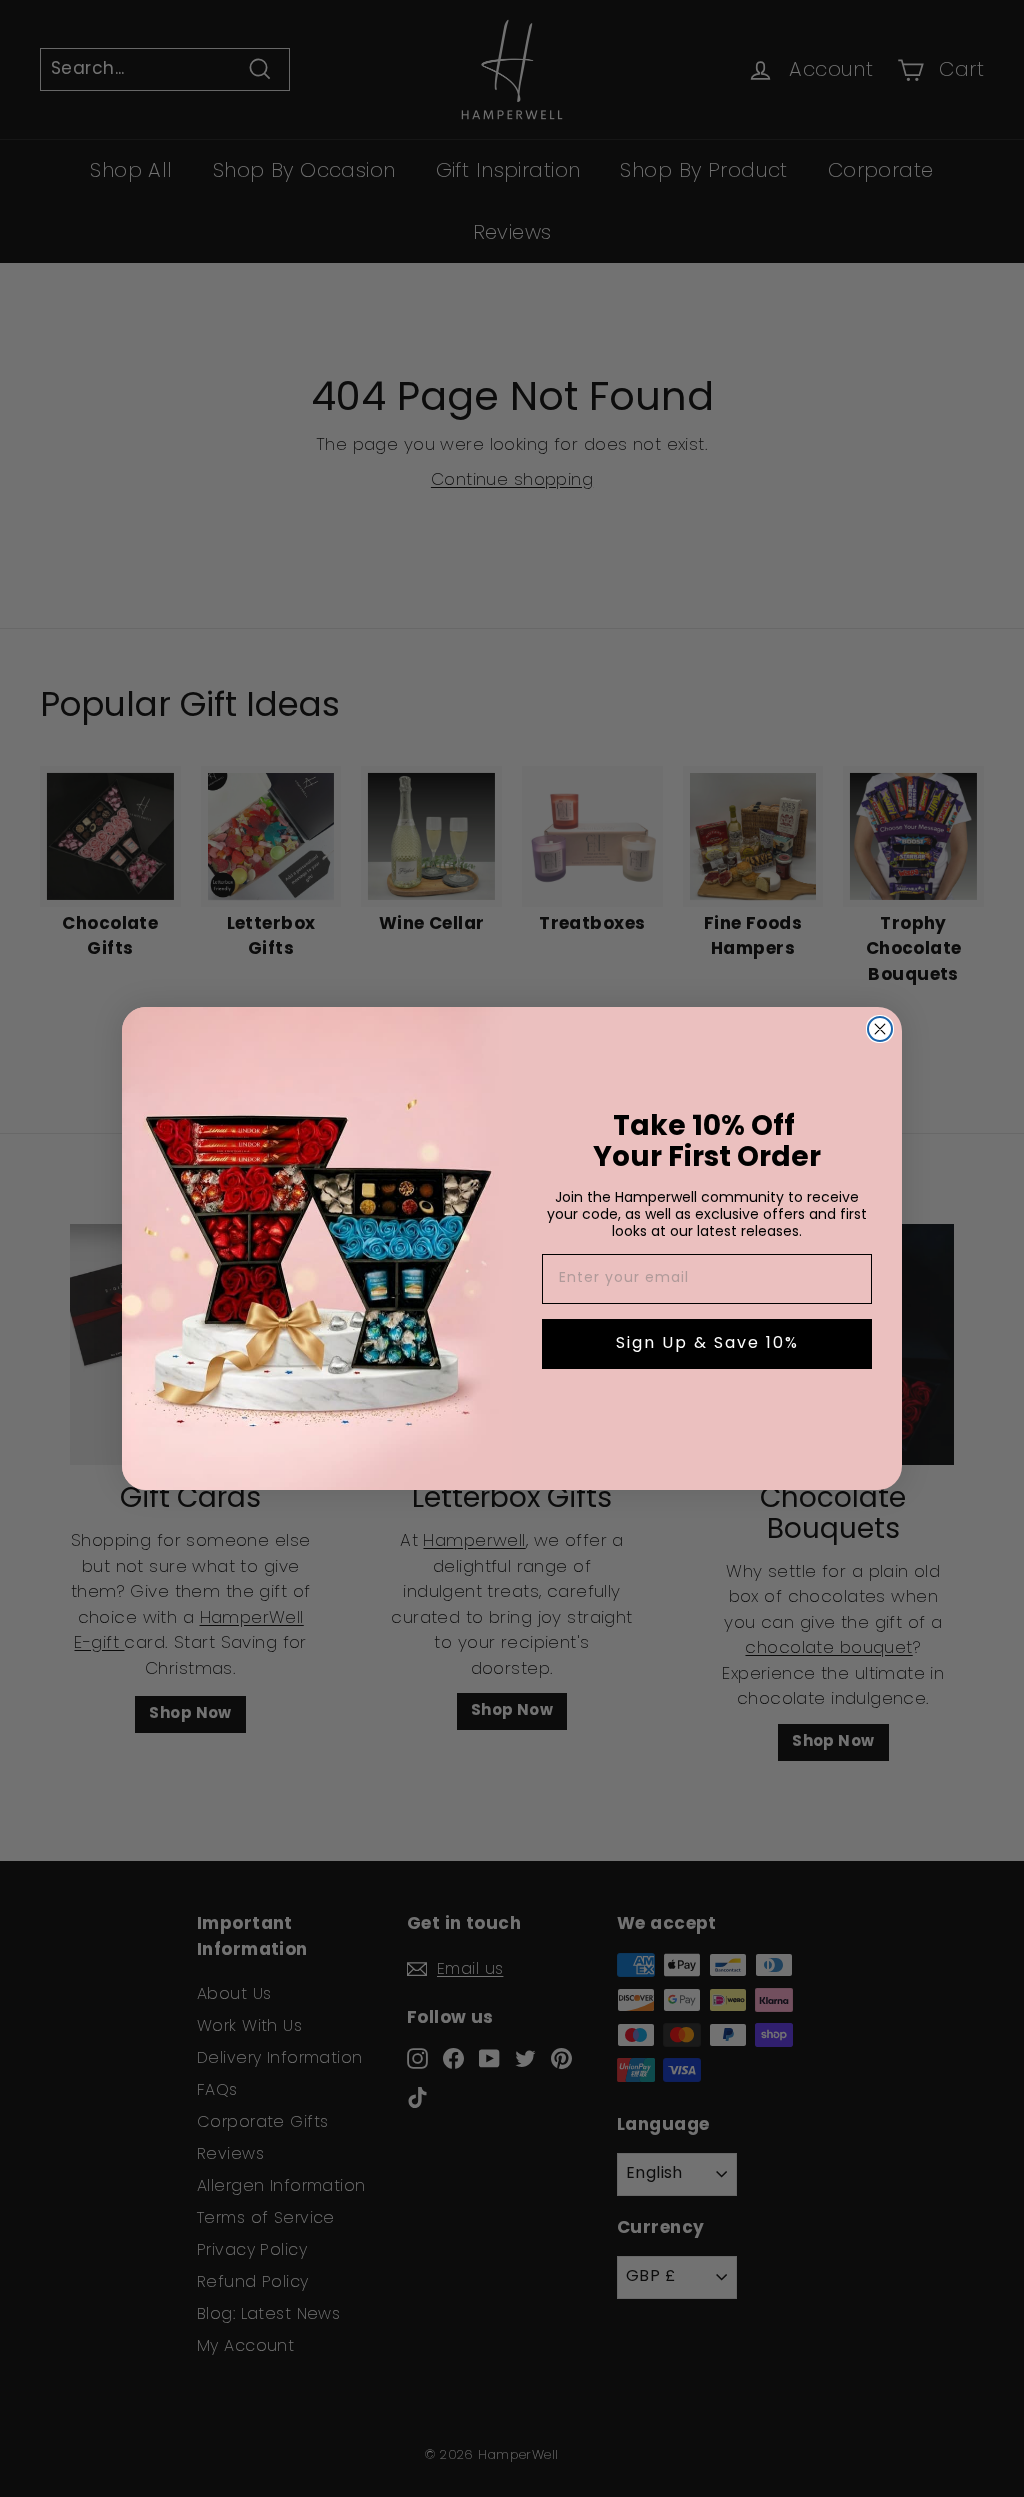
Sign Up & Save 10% (707, 1344)
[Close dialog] (880, 1029)
